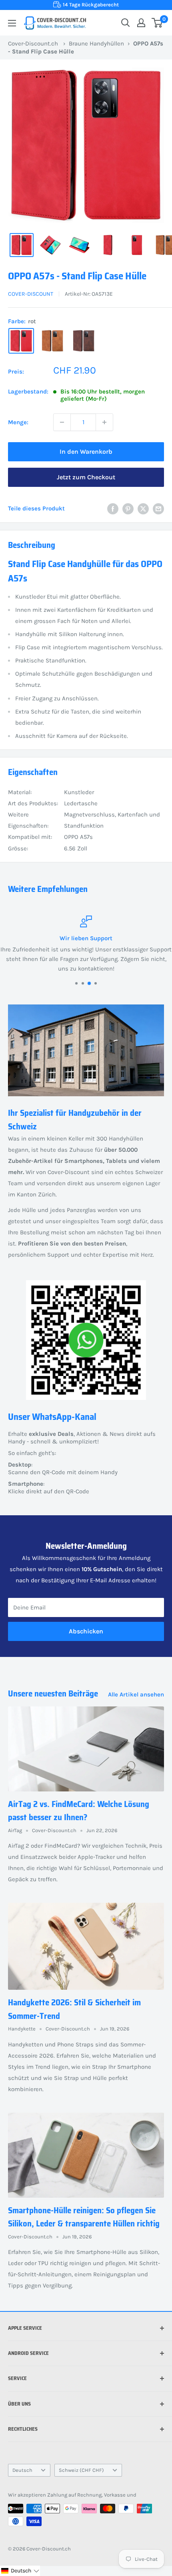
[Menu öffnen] (12, 23)
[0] (157, 23)
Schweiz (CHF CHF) (81, 2470)
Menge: (18, 422)
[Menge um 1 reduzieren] (62, 422)
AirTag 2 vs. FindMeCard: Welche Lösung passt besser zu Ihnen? (79, 1811)
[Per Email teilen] (158, 509)
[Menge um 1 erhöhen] (104, 422)
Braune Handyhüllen (96, 43)
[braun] (84, 341)
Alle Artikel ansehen (136, 1694)
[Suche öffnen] (126, 23)
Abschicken (86, 1631)
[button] (20, 2571)
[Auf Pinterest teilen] (128, 509)
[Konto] (141, 23)
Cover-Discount (31, 294)
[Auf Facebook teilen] (113, 509)
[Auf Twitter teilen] (143, 509)
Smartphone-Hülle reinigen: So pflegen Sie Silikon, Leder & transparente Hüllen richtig (84, 2217)
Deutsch (22, 2470)
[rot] (21, 341)
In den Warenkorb (86, 452)
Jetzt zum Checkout (86, 477)
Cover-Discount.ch (33, 43)
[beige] (52, 341)
